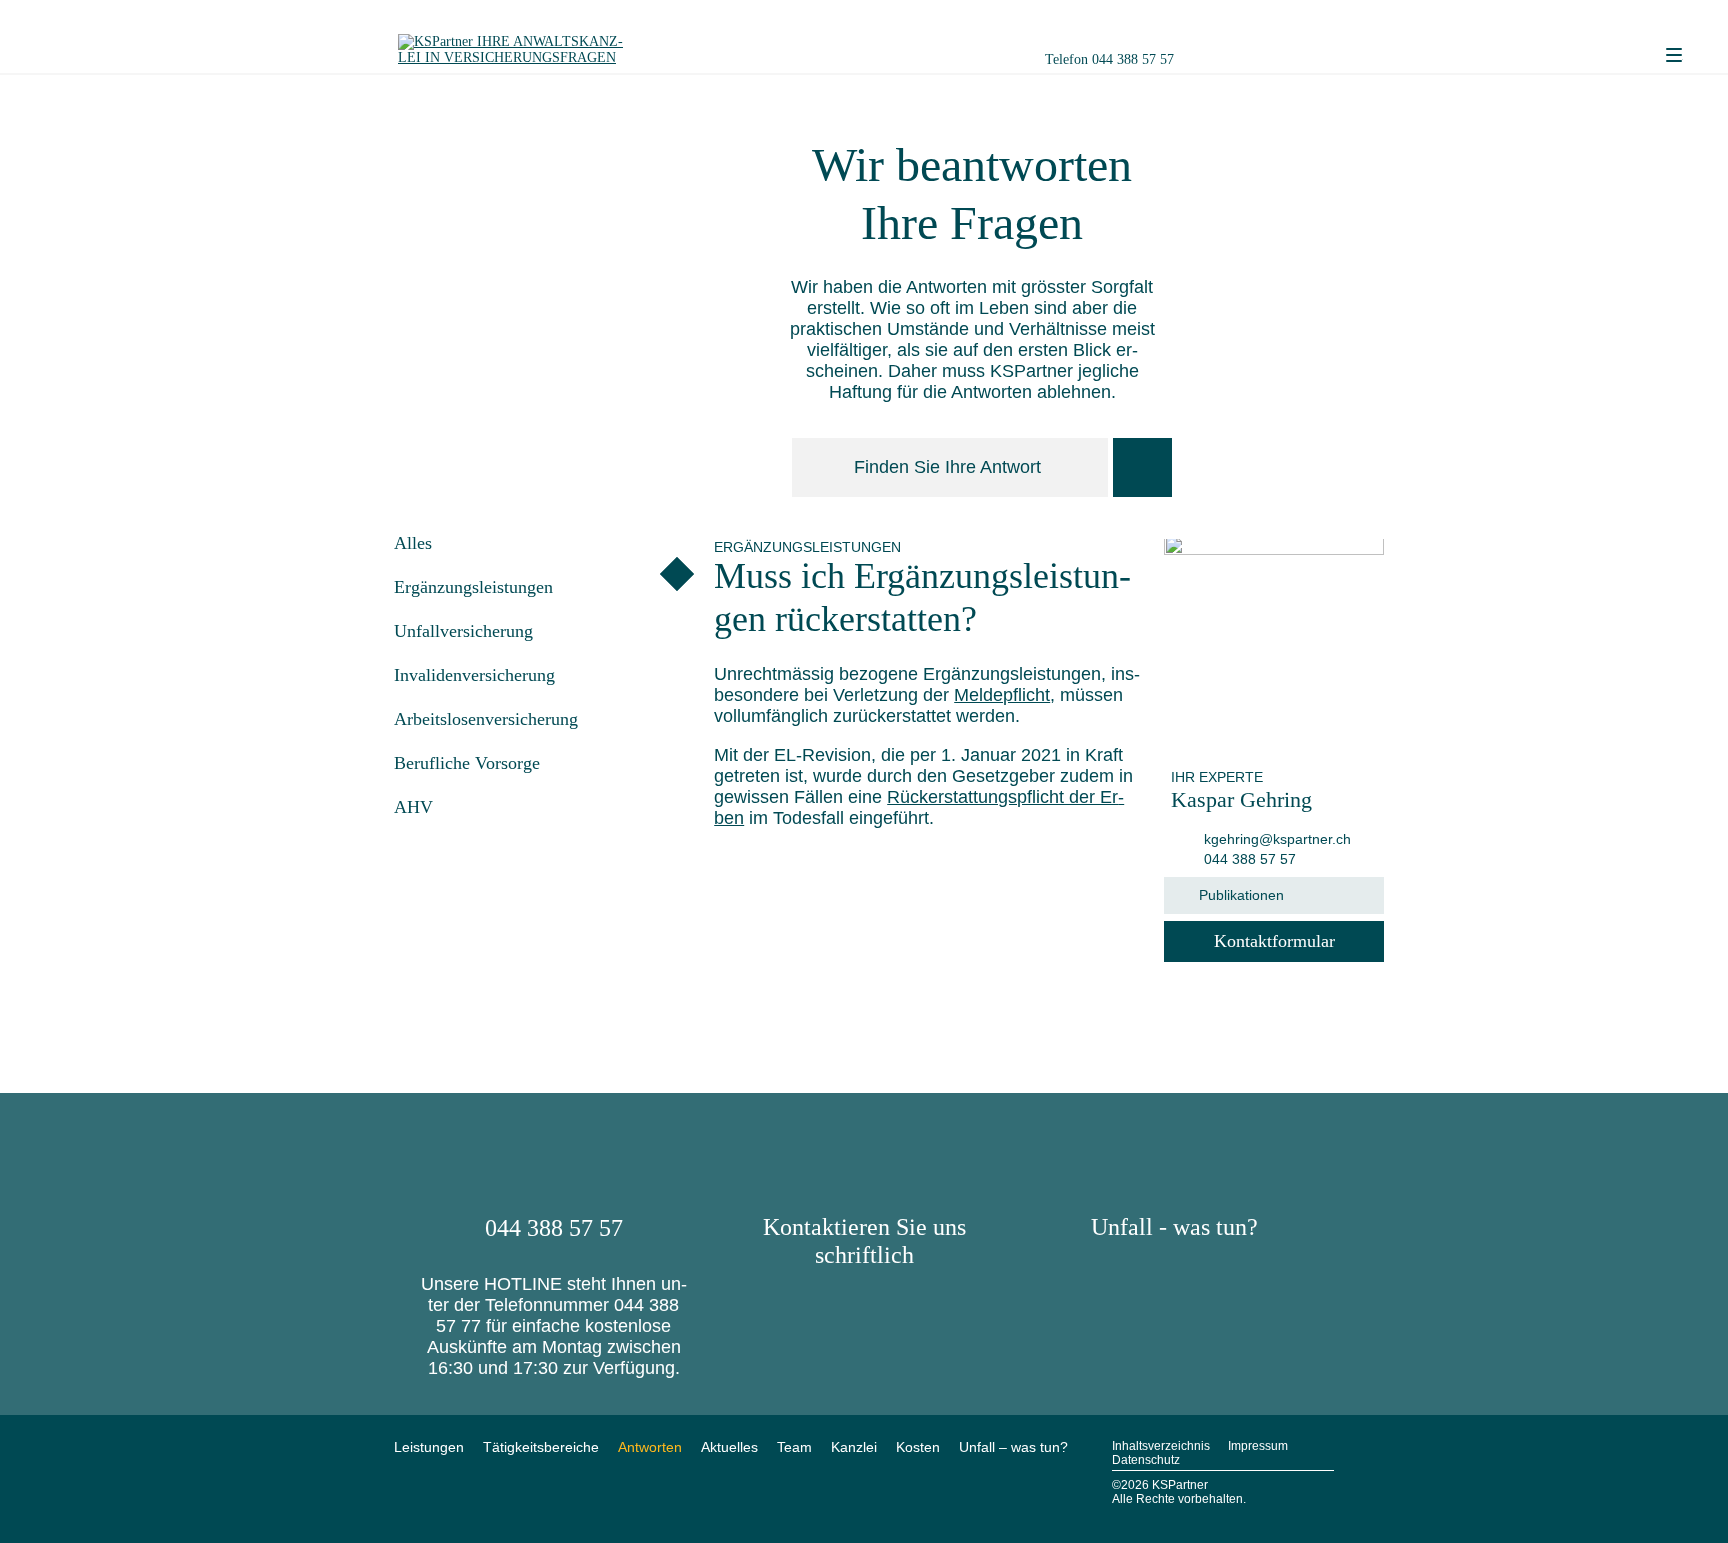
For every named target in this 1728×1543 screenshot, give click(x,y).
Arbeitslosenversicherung (486, 719)
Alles (413, 543)
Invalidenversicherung (474, 675)
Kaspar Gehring (1241, 799)
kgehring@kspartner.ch (1275, 839)
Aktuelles (729, 1447)
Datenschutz (1146, 1460)
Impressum (1258, 1446)
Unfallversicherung (463, 631)
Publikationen (1241, 895)
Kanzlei (854, 1447)
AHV (413, 807)
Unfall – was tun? (1013, 1447)
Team (794, 1447)
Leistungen (429, 1447)
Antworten (650, 1447)
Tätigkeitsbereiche (541, 1447)
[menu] (1674, 56)
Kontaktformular (1274, 941)
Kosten (918, 1447)
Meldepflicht (1002, 695)
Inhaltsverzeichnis (1161, 1446)
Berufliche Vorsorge (467, 763)
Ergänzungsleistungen (473, 587)
